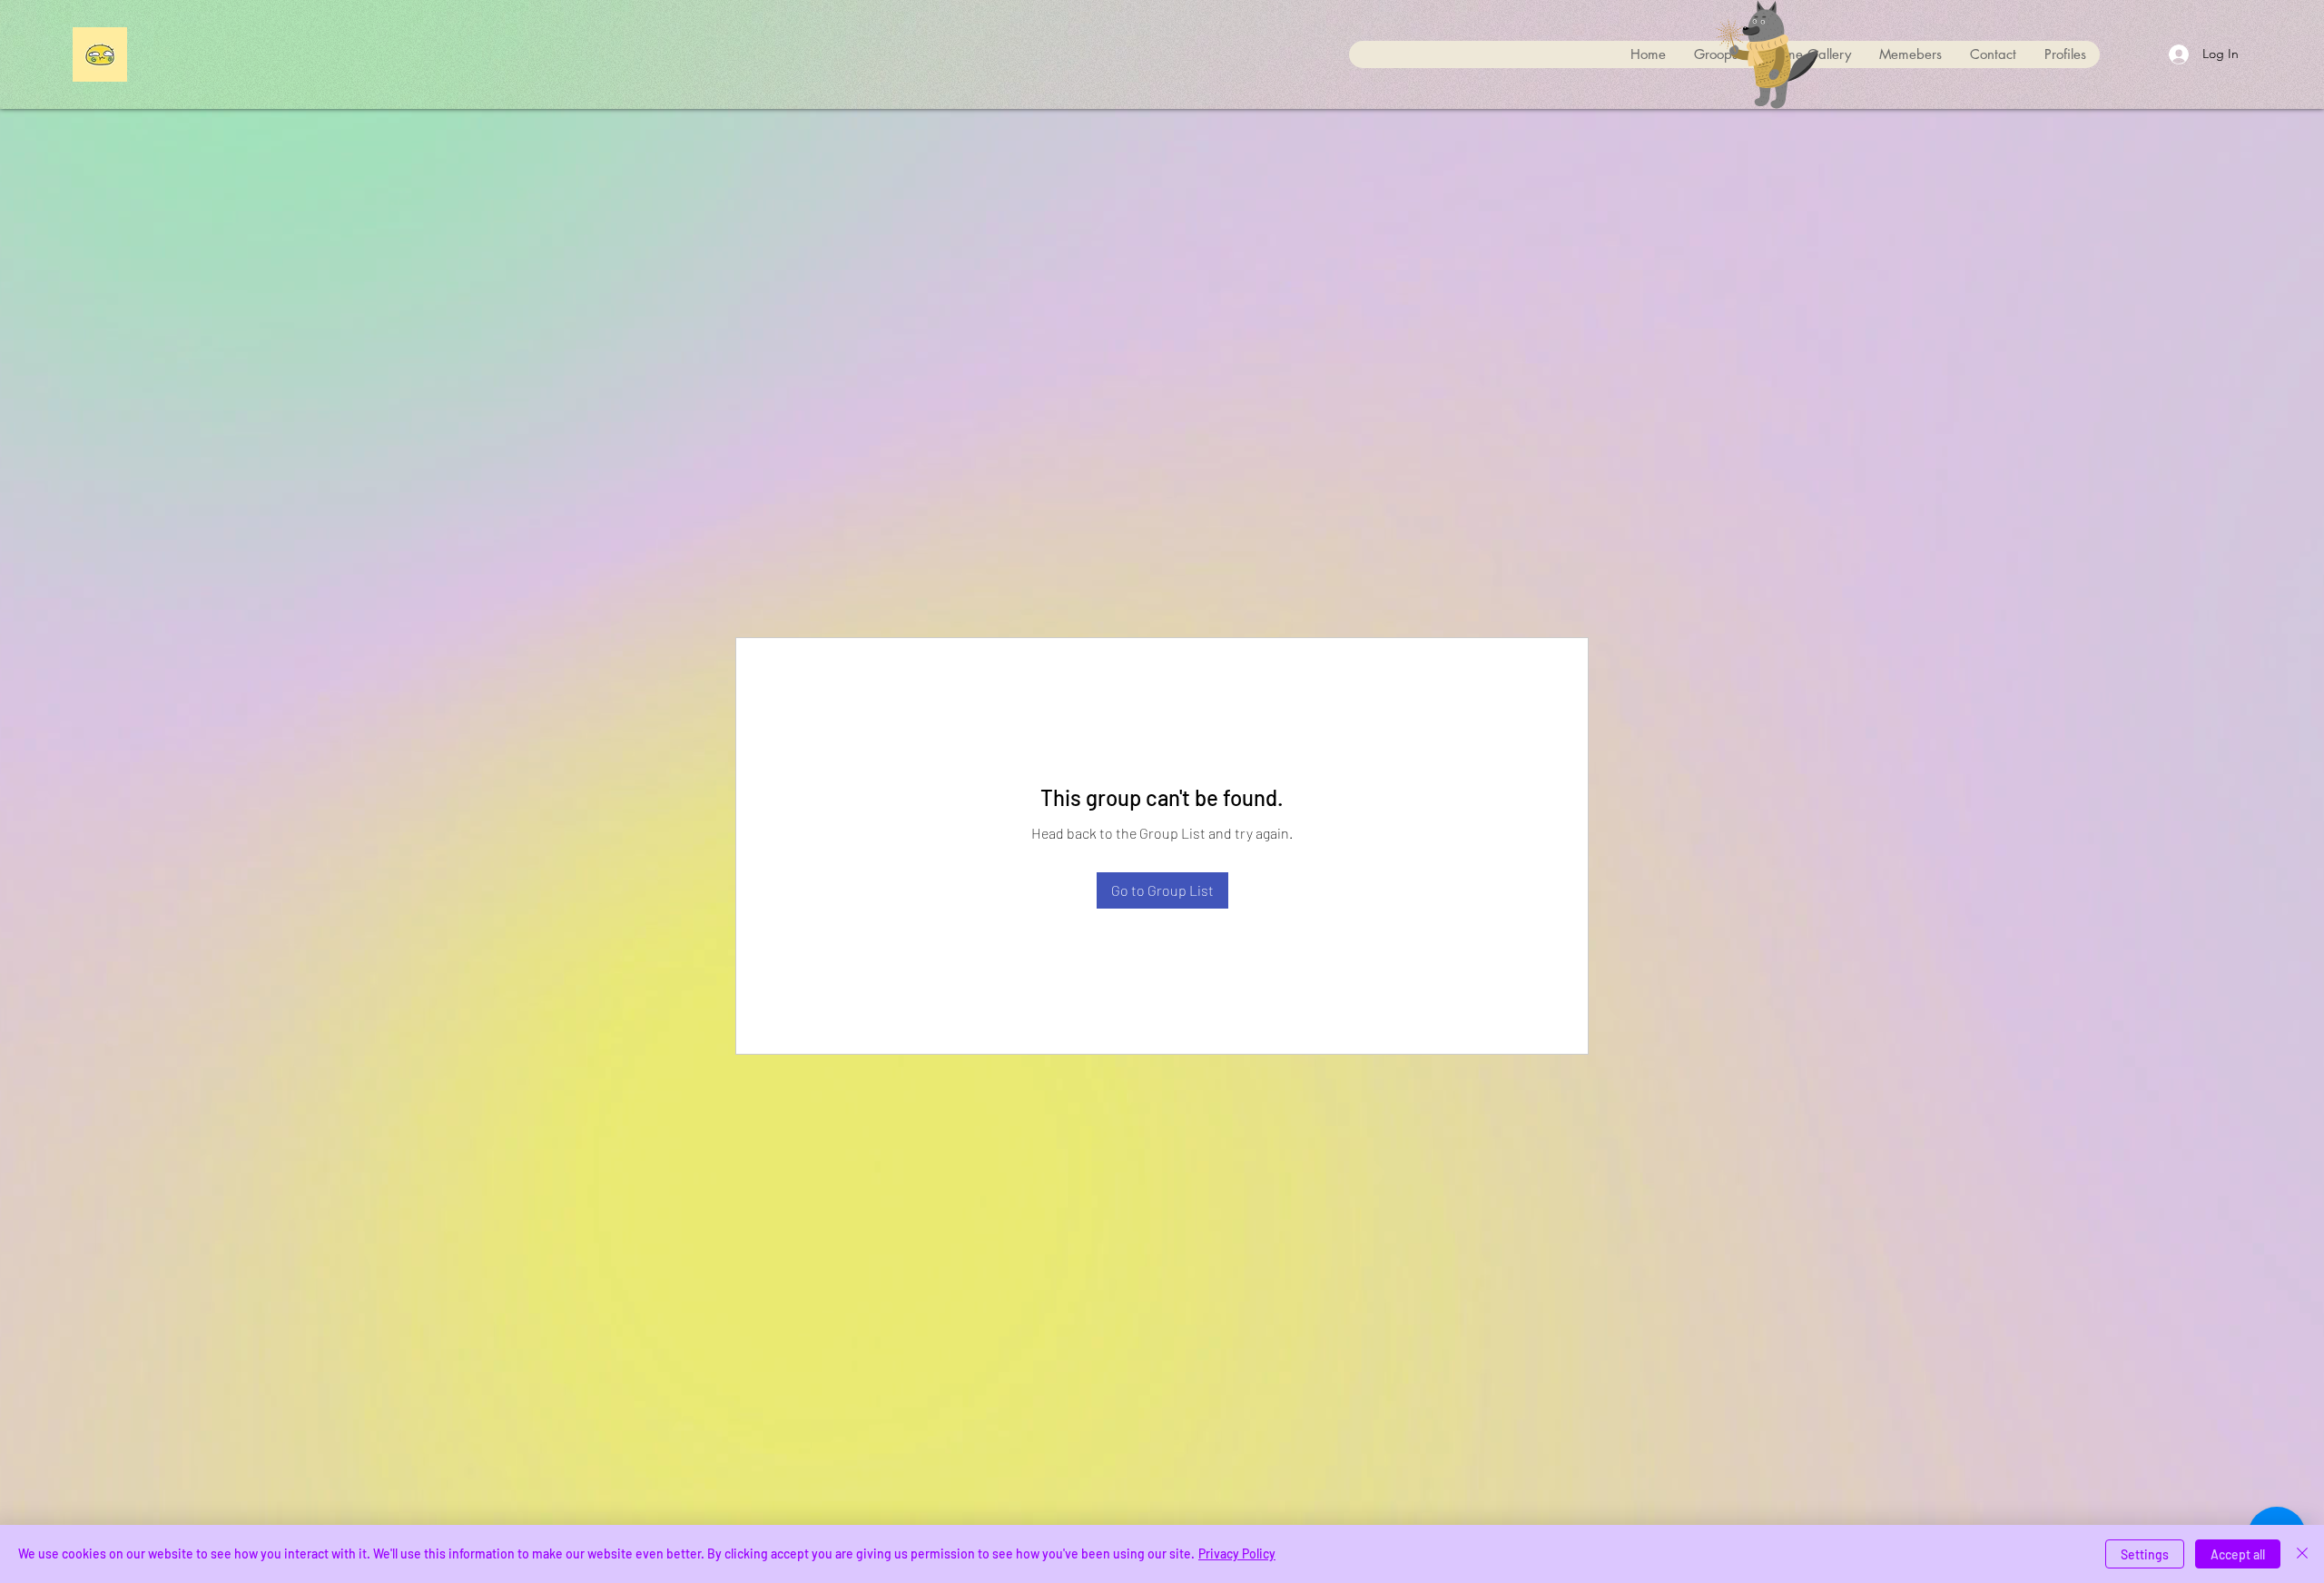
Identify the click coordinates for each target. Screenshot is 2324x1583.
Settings (2145, 1554)
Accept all (2238, 1554)
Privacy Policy (1237, 1554)
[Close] (2302, 1554)
